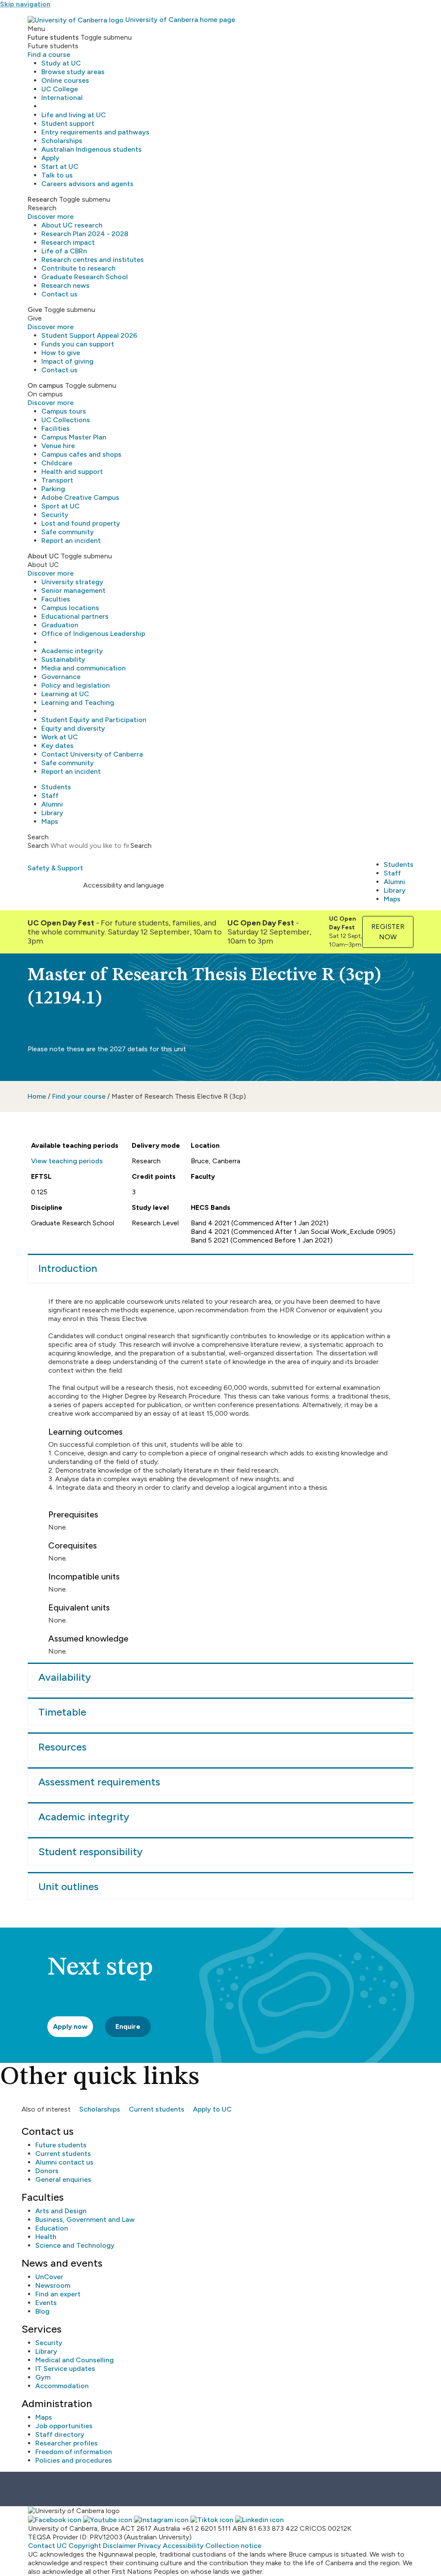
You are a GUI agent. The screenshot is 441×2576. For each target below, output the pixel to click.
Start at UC (60, 167)
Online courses (65, 80)
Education (52, 2228)
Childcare (57, 463)
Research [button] (42, 199)
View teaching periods (67, 1161)
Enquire (128, 2026)
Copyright (85, 2546)
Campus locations (70, 608)
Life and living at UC (74, 115)
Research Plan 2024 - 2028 (85, 234)
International (62, 98)
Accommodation (62, 2386)
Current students (157, 2109)
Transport (57, 480)
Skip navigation (25, 4)
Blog (42, 2311)
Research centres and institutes (93, 260)
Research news (65, 285)
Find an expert (58, 2294)
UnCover (49, 2277)
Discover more (51, 216)
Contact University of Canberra (92, 754)
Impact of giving (67, 361)
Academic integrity (72, 651)
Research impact (68, 242)
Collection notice (233, 2546)
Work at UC (60, 737)
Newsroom (53, 2285)
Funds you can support (78, 344)
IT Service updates (65, 2369)
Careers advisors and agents (87, 184)
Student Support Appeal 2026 (89, 335)
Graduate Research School (85, 277)
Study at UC (61, 63)
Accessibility (183, 2546)
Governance (61, 677)
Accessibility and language (124, 885)
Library (52, 813)
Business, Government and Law (85, 2219)
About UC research (72, 225)
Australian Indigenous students (92, 149)
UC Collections (66, 420)
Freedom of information (74, 2452)
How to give (61, 353)
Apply (50, 158)
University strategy (72, 582)
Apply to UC (212, 2109)
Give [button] (35, 310)
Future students (61, 2145)
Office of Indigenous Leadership (93, 634)
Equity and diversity (73, 728)
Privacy (149, 2546)
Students (56, 787)
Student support (68, 123)
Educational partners (75, 616)
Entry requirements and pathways (95, 132)
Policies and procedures (74, 2460)
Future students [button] (53, 37)
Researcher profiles (67, 2443)
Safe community (68, 532)
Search (38, 846)
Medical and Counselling (75, 2360)
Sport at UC (61, 506)
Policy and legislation (76, 685)
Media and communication (84, 668)
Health (46, 2237)
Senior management (73, 590)
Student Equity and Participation (94, 720)
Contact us (59, 294)
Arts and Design (61, 2211)
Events (46, 2303)
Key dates (57, 746)
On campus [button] (45, 385)
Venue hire (58, 446)
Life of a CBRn (64, 251)
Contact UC (47, 2546)
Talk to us (57, 175)
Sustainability (63, 659)
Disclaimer (120, 2546)
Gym (43, 2377)
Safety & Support (55, 868)
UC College (60, 89)
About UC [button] (43, 556)
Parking (53, 489)
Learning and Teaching (78, 702)
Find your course (79, 1096)
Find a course (49, 55)
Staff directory (60, 2434)
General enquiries (63, 2179)
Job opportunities (64, 2426)
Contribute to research (78, 268)
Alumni (52, 804)
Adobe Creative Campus (80, 497)
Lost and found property (81, 523)
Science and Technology (75, 2245)
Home (37, 1096)
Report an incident (71, 540)
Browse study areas (73, 72)
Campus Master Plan (74, 437)
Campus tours (64, 411)
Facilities (56, 428)
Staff (50, 796)
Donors (47, 2171)
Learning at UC (65, 694)
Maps (50, 821)
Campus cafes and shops (81, 454)
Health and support (72, 472)
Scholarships (62, 141)
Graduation (60, 625)
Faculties (56, 599)
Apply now (70, 2026)
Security (55, 515)
